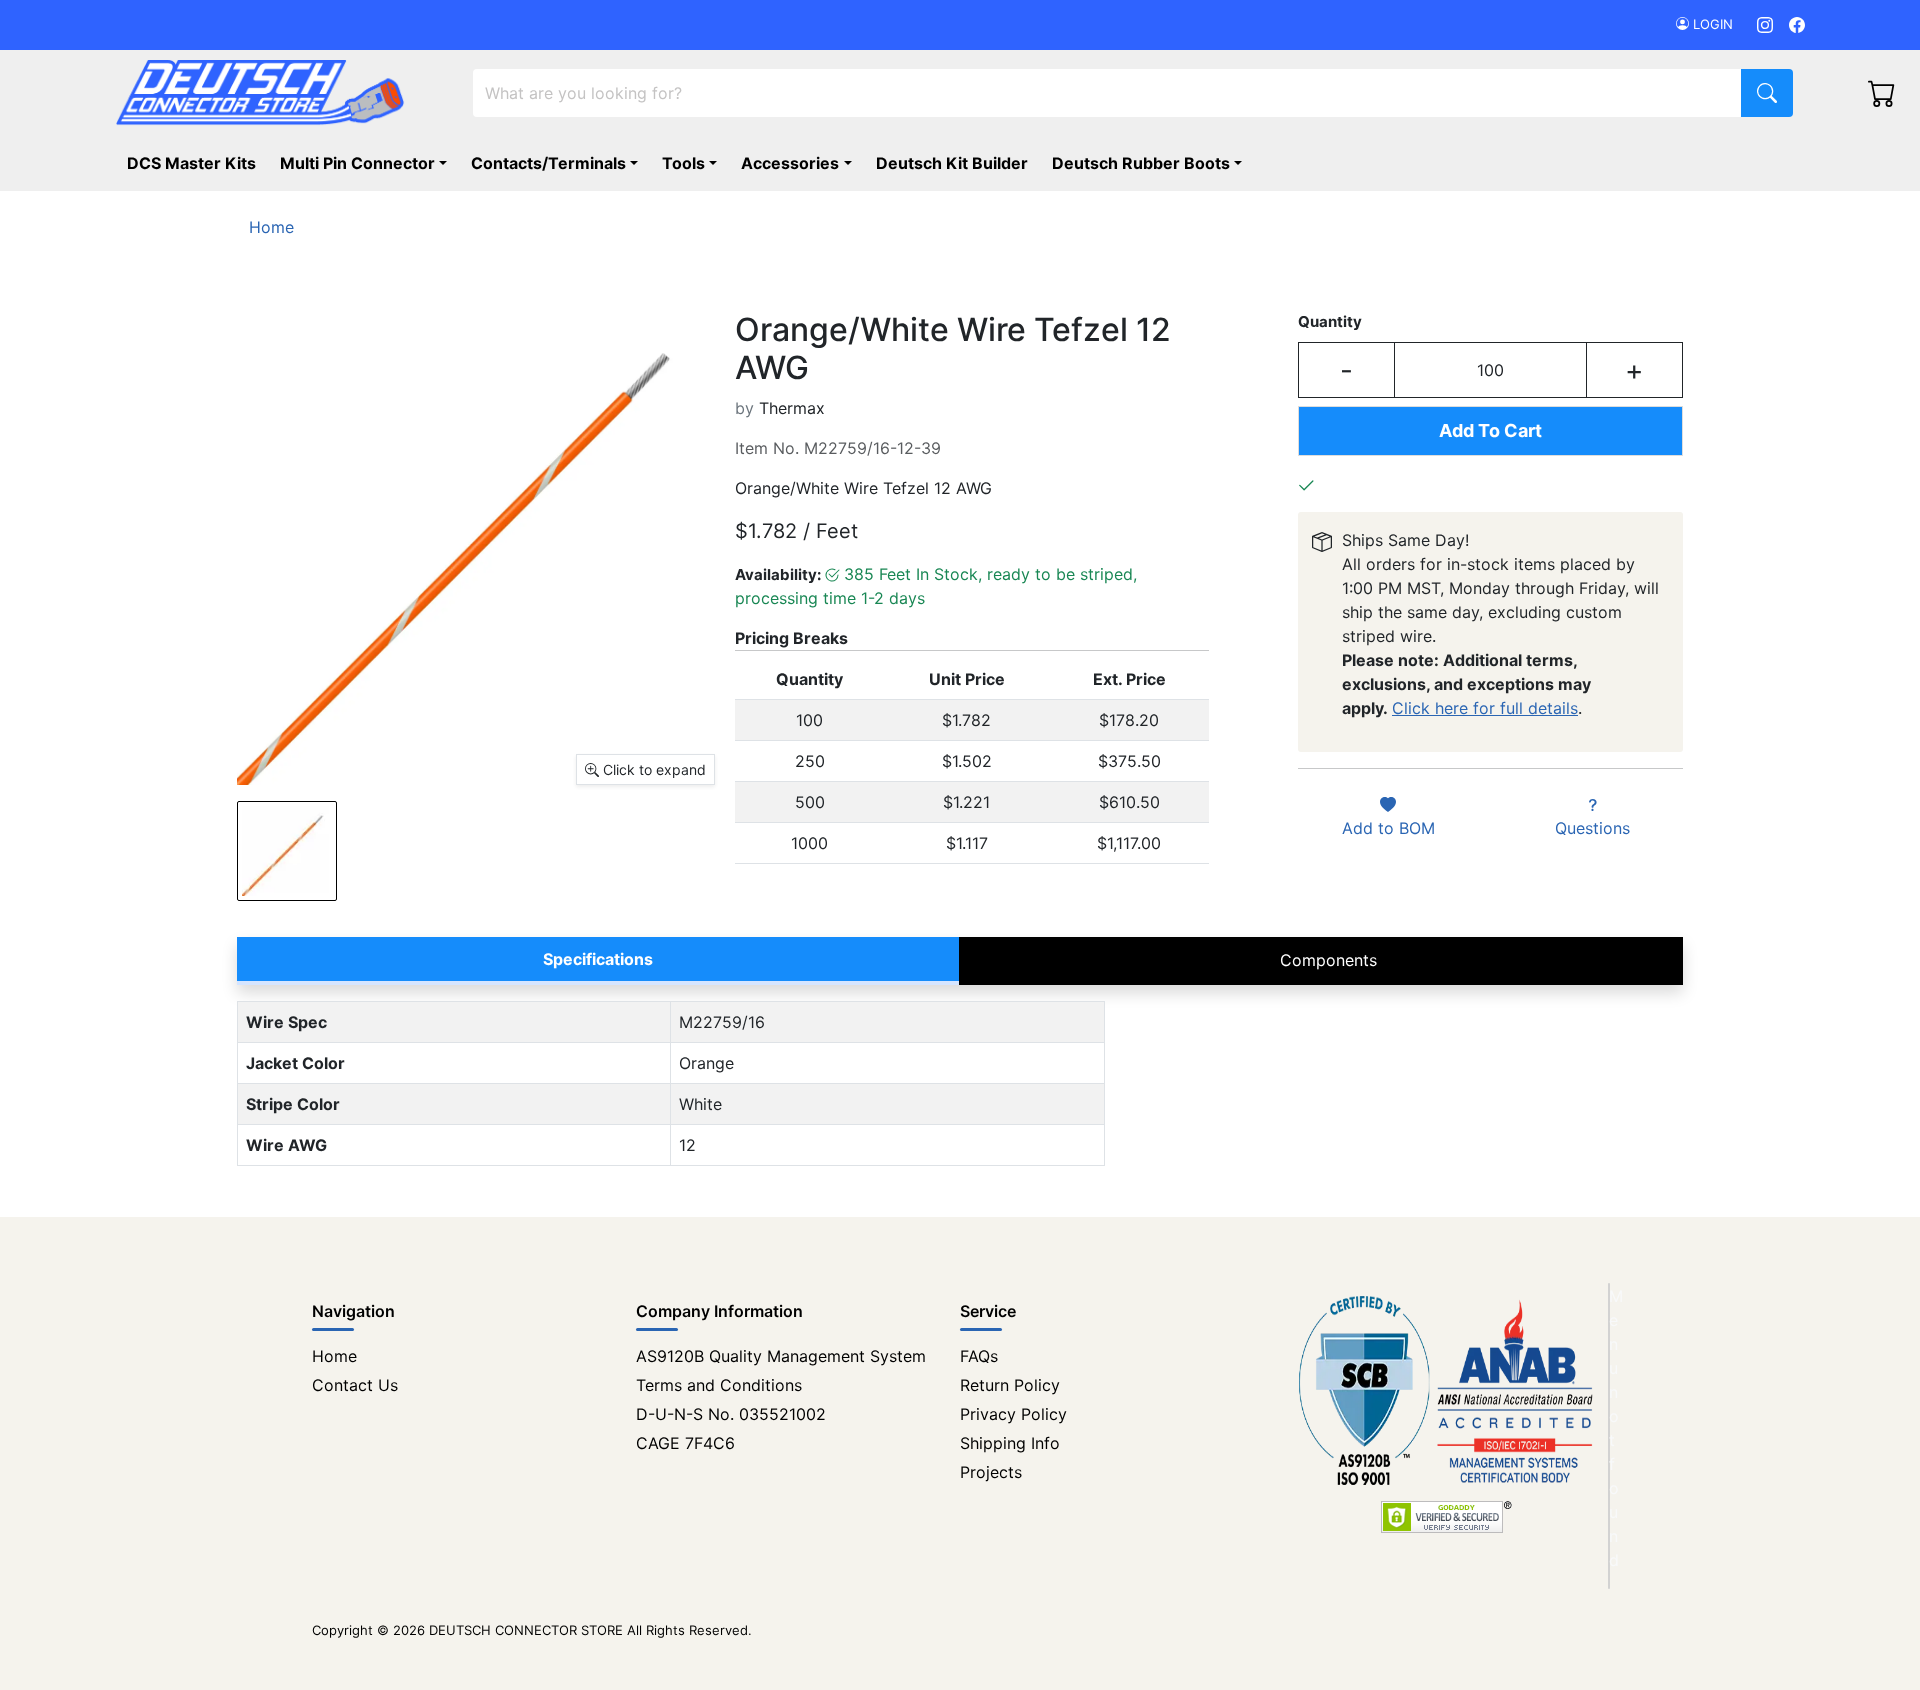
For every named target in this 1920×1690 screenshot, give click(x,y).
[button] (1151, 163)
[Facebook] (1797, 24)
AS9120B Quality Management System (781, 1356)
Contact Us (355, 1385)
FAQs (979, 1356)
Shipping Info (1010, 1443)
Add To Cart (1490, 430)
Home (334, 1356)
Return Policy (1010, 1385)
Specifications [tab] (598, 959)
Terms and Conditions (719, 1385)
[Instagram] (1765, 24)
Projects (991, 1472)
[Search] (1767, 93)
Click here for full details (1485, 708)
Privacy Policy (1013, 1414)
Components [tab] (1328, 960)
